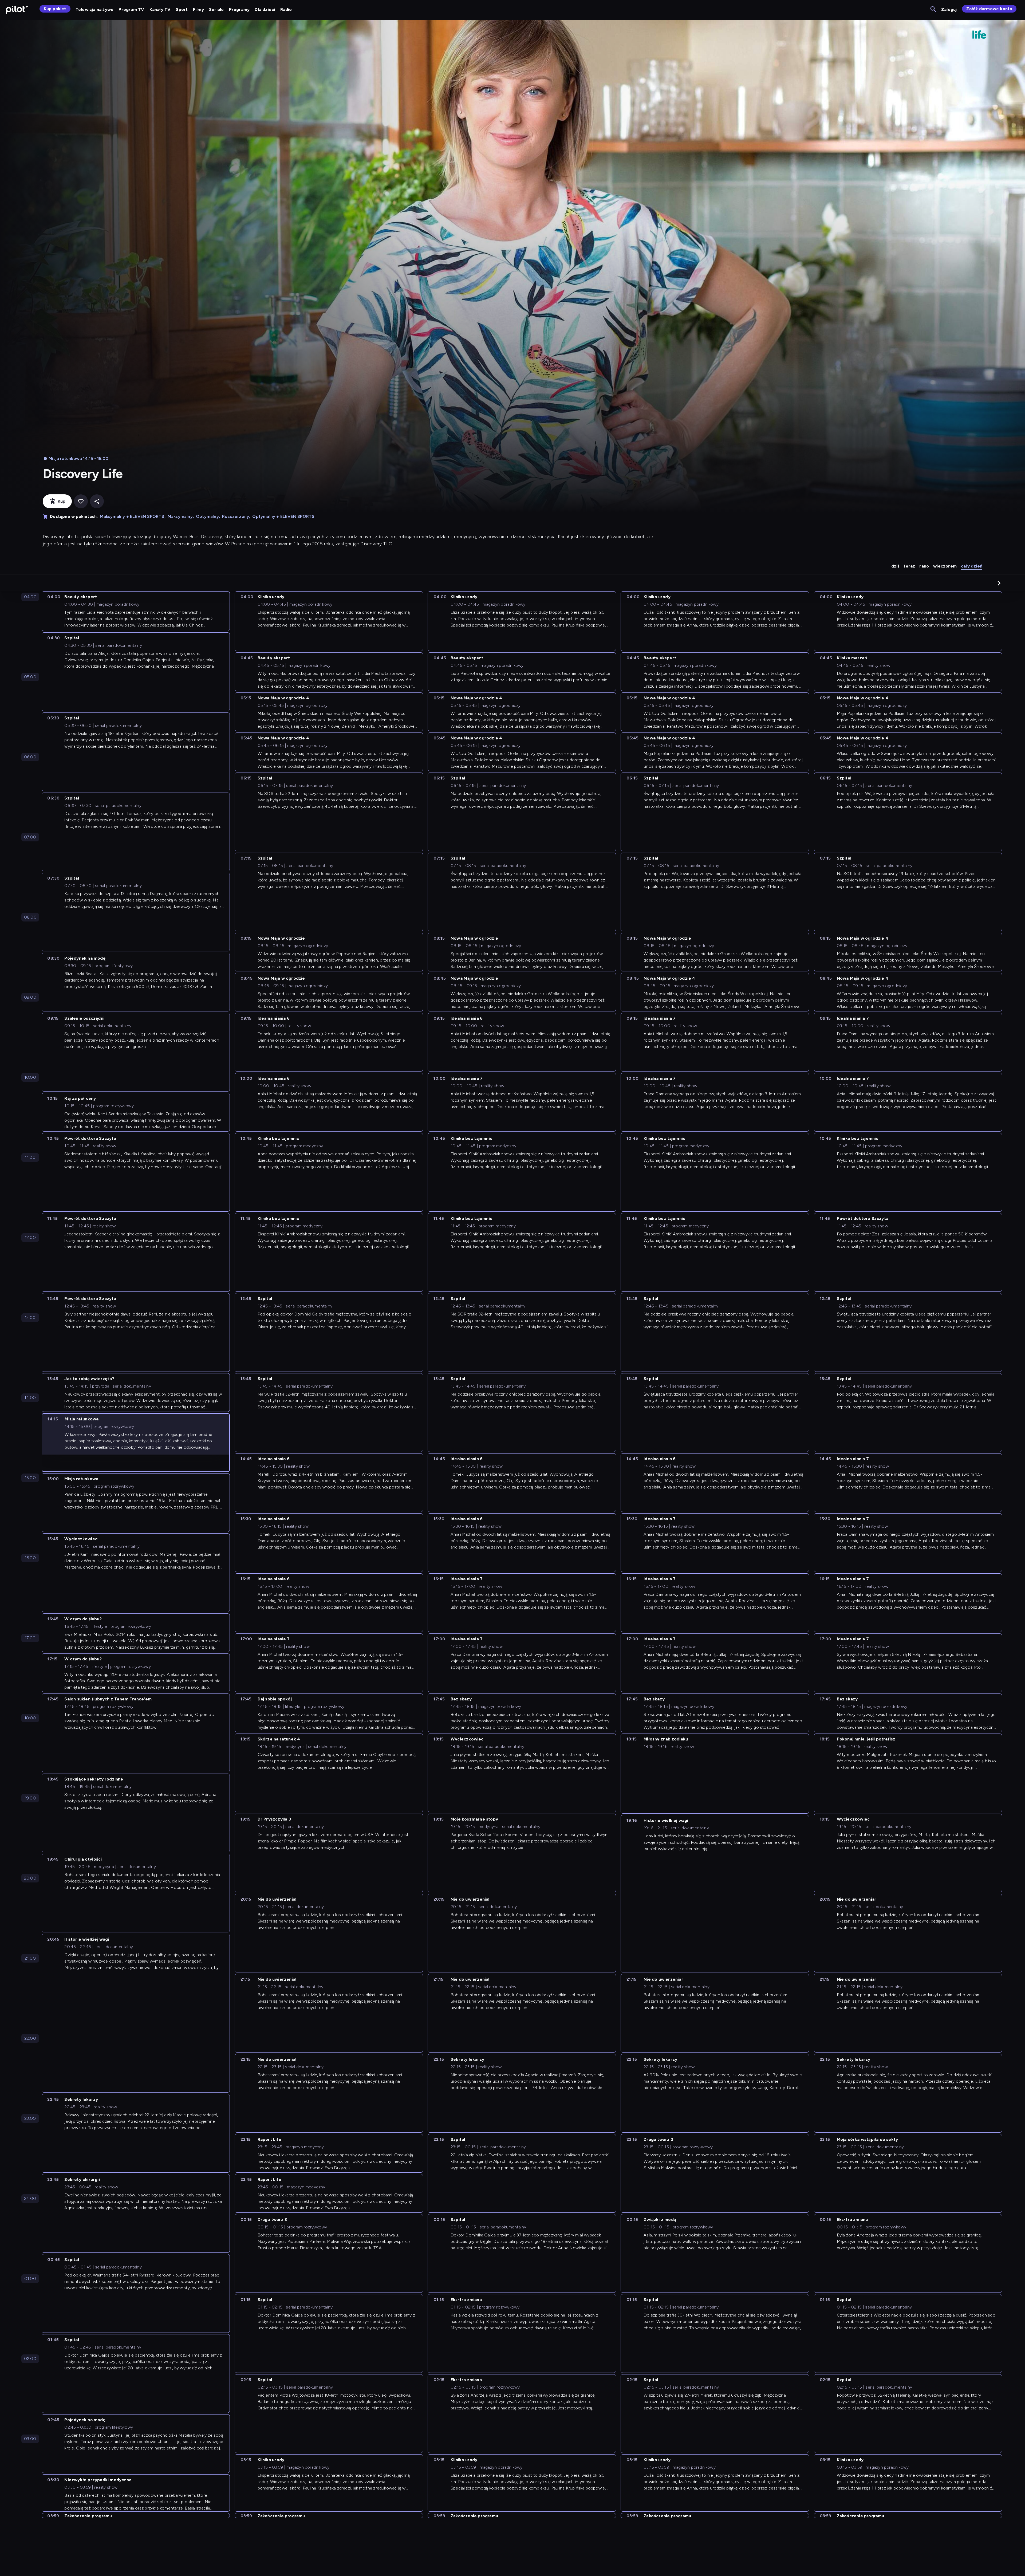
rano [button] (924, 566)
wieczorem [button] (945, 566)
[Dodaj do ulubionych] (81, 501)
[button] (999, 583)
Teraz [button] (909, 566)
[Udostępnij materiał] (97, 501)
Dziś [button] (895, 566)
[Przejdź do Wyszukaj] (934, 9)
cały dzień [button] (972, 566)
